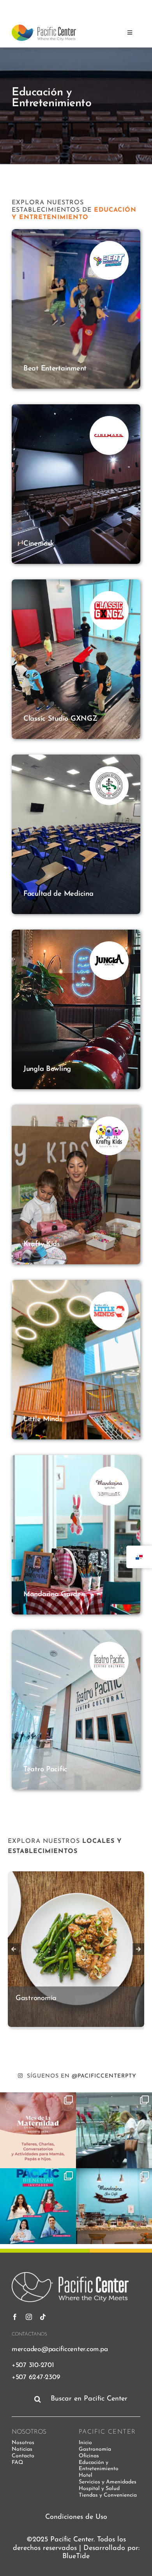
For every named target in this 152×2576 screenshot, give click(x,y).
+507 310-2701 (33, 2365)
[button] (14, 1949)
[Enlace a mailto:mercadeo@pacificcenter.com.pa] (133, 7)
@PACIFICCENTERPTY (104, 2076)
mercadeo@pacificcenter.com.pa (60, 2349)
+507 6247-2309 (36, 2377)
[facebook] (92, 7)
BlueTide (76, 2557)
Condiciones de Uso (76, 2517)
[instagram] (106, 7)
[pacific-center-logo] (44, 28)
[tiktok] (120, 7)
